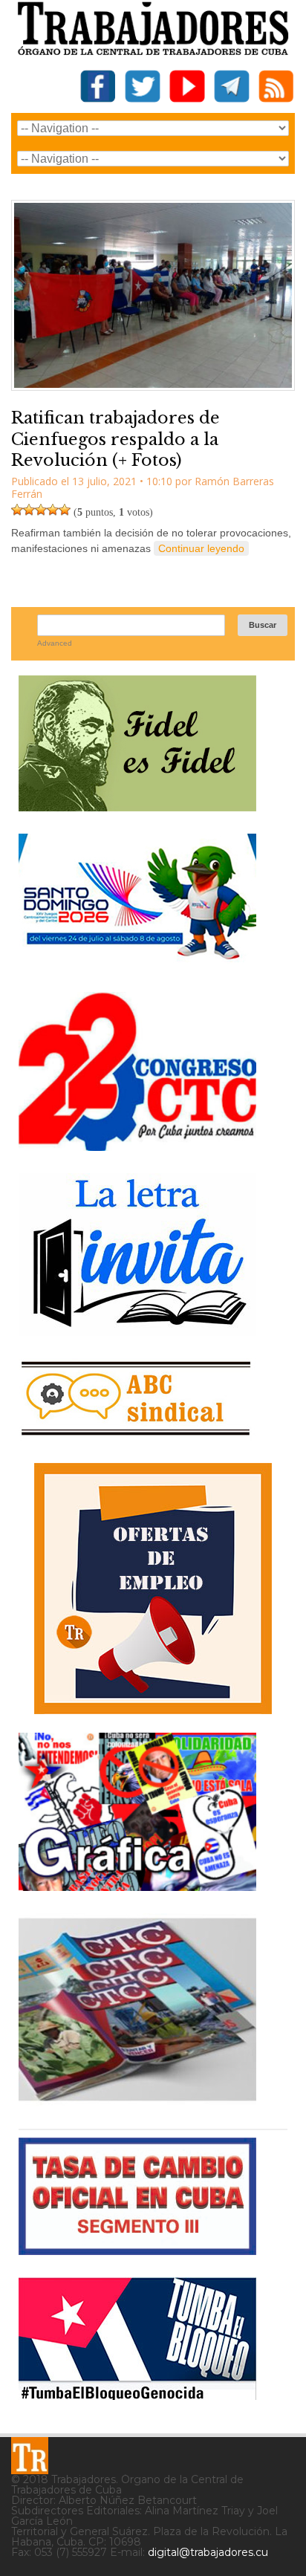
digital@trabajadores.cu (208, 2552)
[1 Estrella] (17, 510)
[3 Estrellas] (41, 510)
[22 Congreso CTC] (137, 1145)
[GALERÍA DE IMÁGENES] (137, 1885)
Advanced (55, 643)
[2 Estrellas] (29, 510)
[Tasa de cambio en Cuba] (137, 2249)
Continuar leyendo (201, 548)
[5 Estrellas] (65, 510)
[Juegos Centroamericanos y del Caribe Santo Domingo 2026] (137, 964)
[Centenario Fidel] (137, 806)
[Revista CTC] (137, 2101)
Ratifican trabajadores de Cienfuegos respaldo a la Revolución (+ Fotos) (115, 439)
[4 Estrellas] (53, 510)
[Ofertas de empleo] (153, 1589)
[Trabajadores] (30, 2456)
